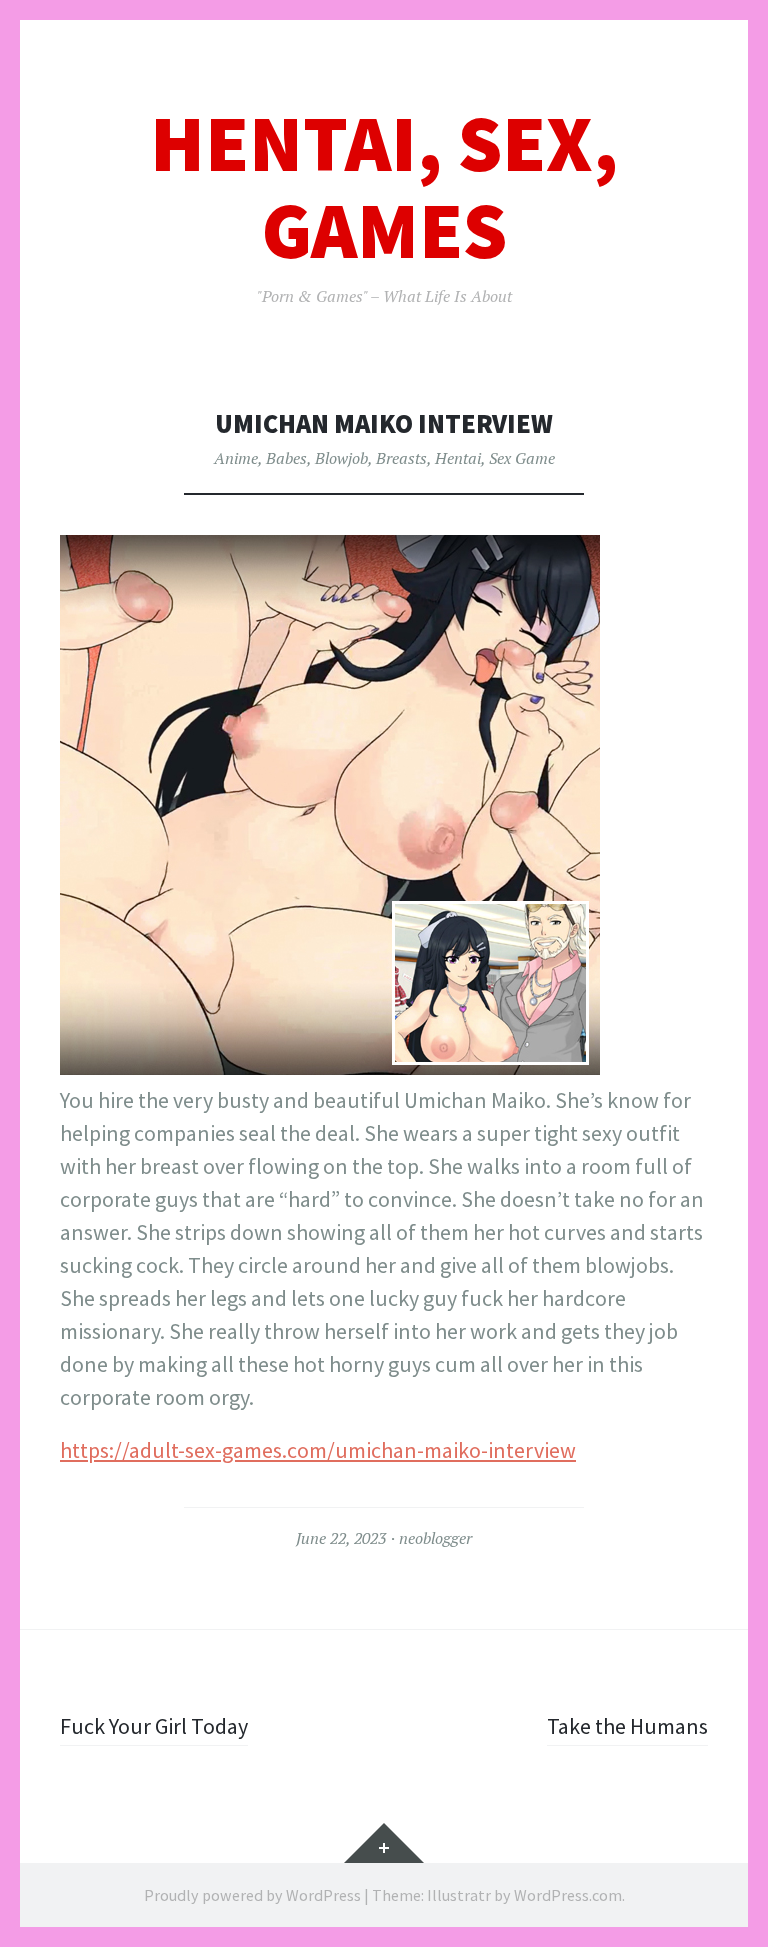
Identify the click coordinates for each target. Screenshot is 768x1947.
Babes (286, 458)
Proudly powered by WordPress (252, 1895)
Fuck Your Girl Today (154, 1726)
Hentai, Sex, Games (384, 187)
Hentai (458, 458)
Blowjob (341, 458)
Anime (236, 458)
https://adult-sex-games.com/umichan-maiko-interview (318, 1450)
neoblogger (435, 1538)
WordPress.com (568, 1895)
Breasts (401, 458)
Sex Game (522, 458)
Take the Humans (627, 1726)
